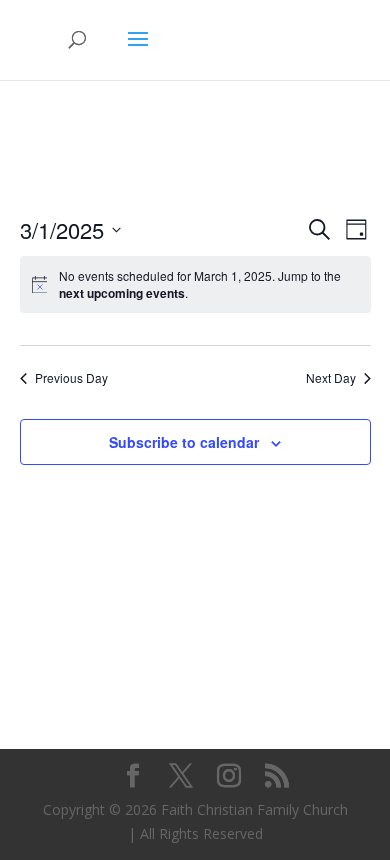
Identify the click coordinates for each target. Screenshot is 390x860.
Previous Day (71, 378)
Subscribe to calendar (184, 442)
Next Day (331, 378)
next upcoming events (122, 293)
